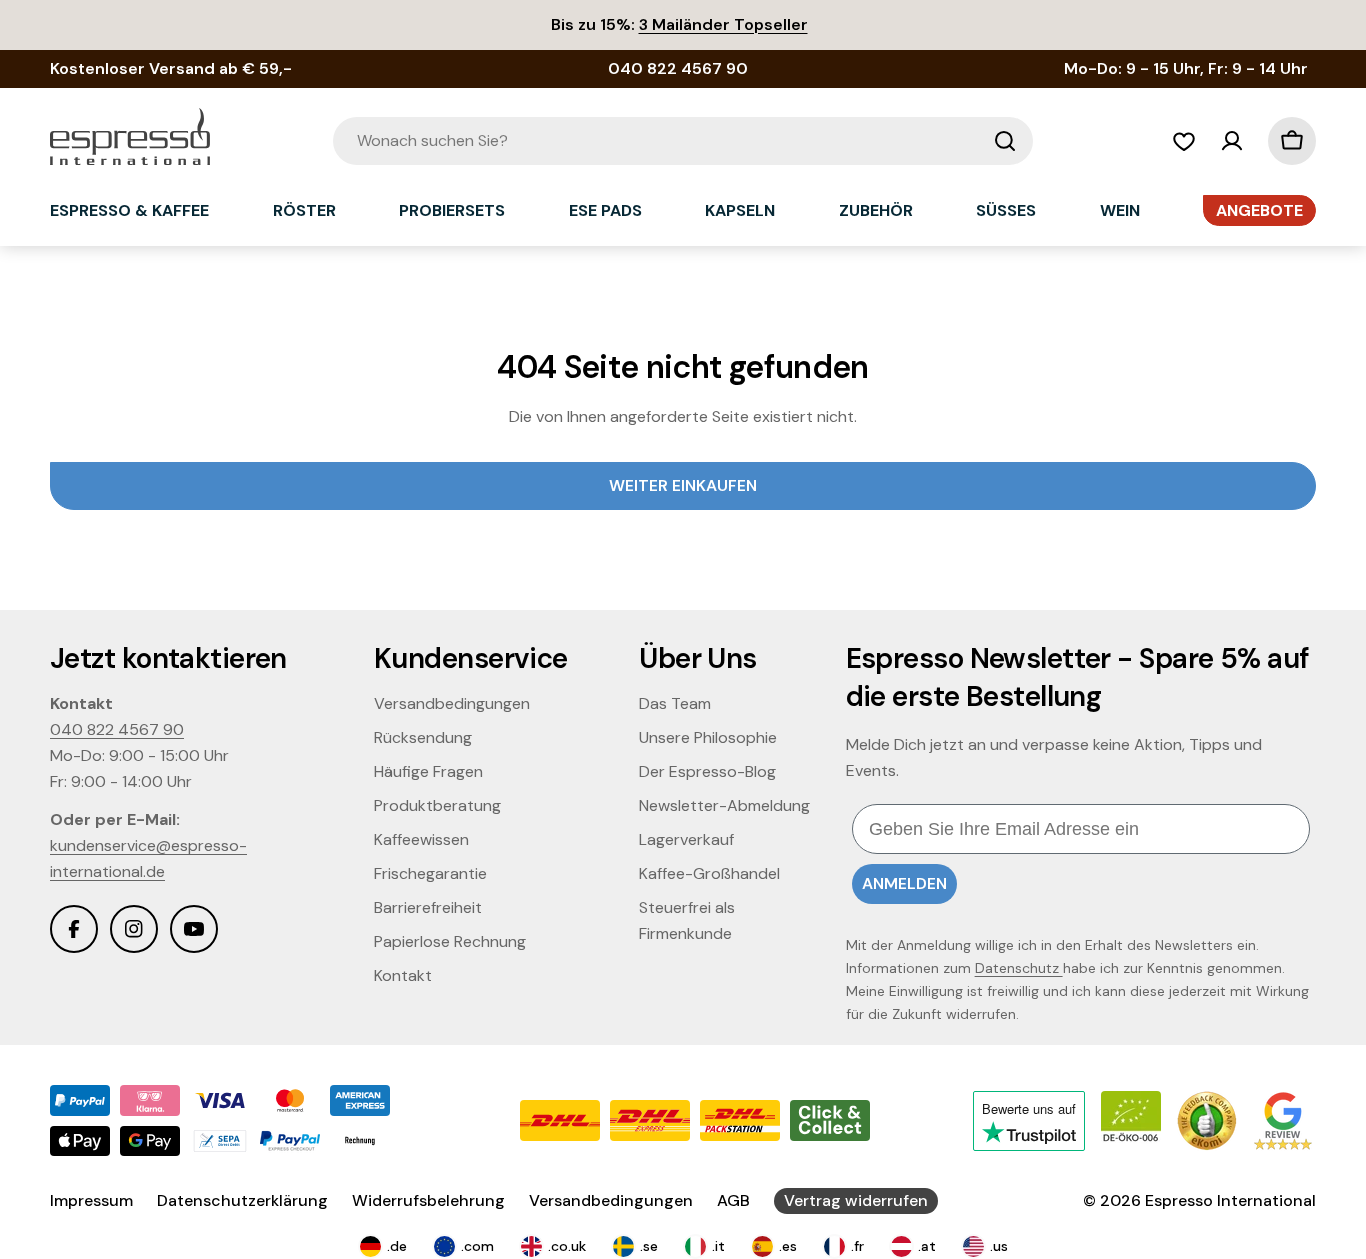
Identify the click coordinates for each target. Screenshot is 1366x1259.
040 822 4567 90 (117, 729)
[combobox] (683, 141)
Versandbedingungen (611, 1200)
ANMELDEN (904, 883)
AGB (733, 1200)
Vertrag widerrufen (856, 1200)
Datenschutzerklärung (242, 1200)
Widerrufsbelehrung (428, 1200)
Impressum (91, 1200)
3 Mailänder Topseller (723, 24)
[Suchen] (1005, 141)
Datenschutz (1019, 968)
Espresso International (1230, 1200)
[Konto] (1232, 141)
